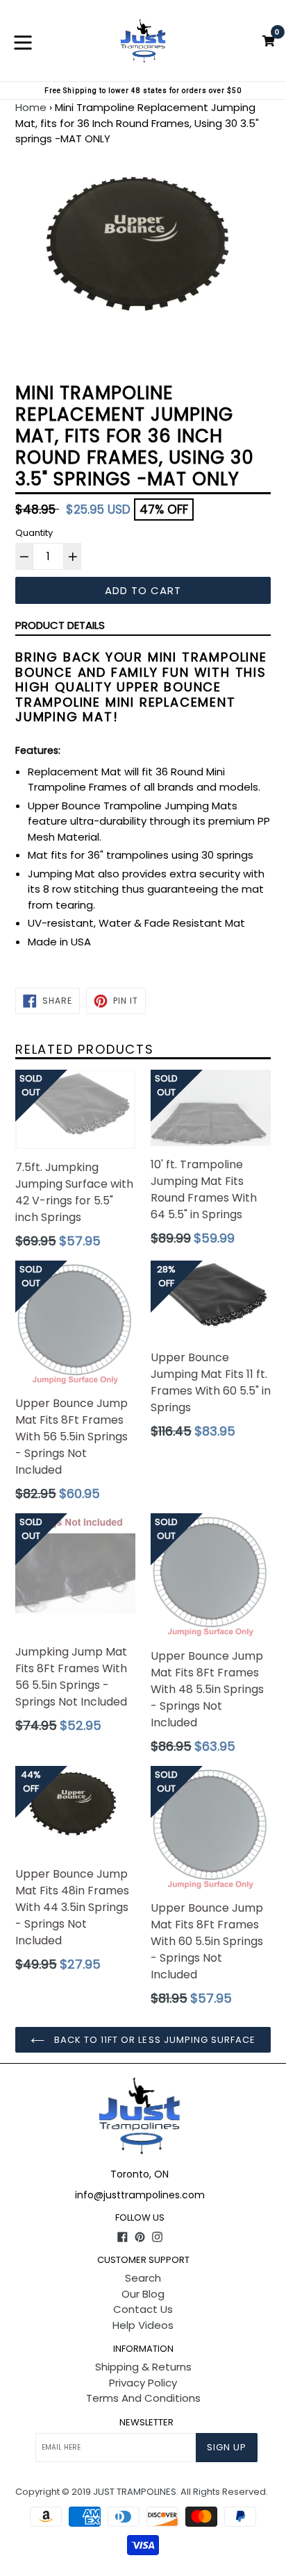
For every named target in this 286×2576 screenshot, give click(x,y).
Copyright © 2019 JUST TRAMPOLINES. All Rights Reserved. (142, 2492)
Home (31, 107)
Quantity (34, 533)
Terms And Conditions (143, 2398)
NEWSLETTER (146, 2423)
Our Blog (143, 2294)
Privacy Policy (143, 2383)
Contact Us (143, 2309)
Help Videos (143, 2325)
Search (143, 2278)
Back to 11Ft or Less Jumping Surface (153, 2040)
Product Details (60, 625)
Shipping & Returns (143, 2367)
